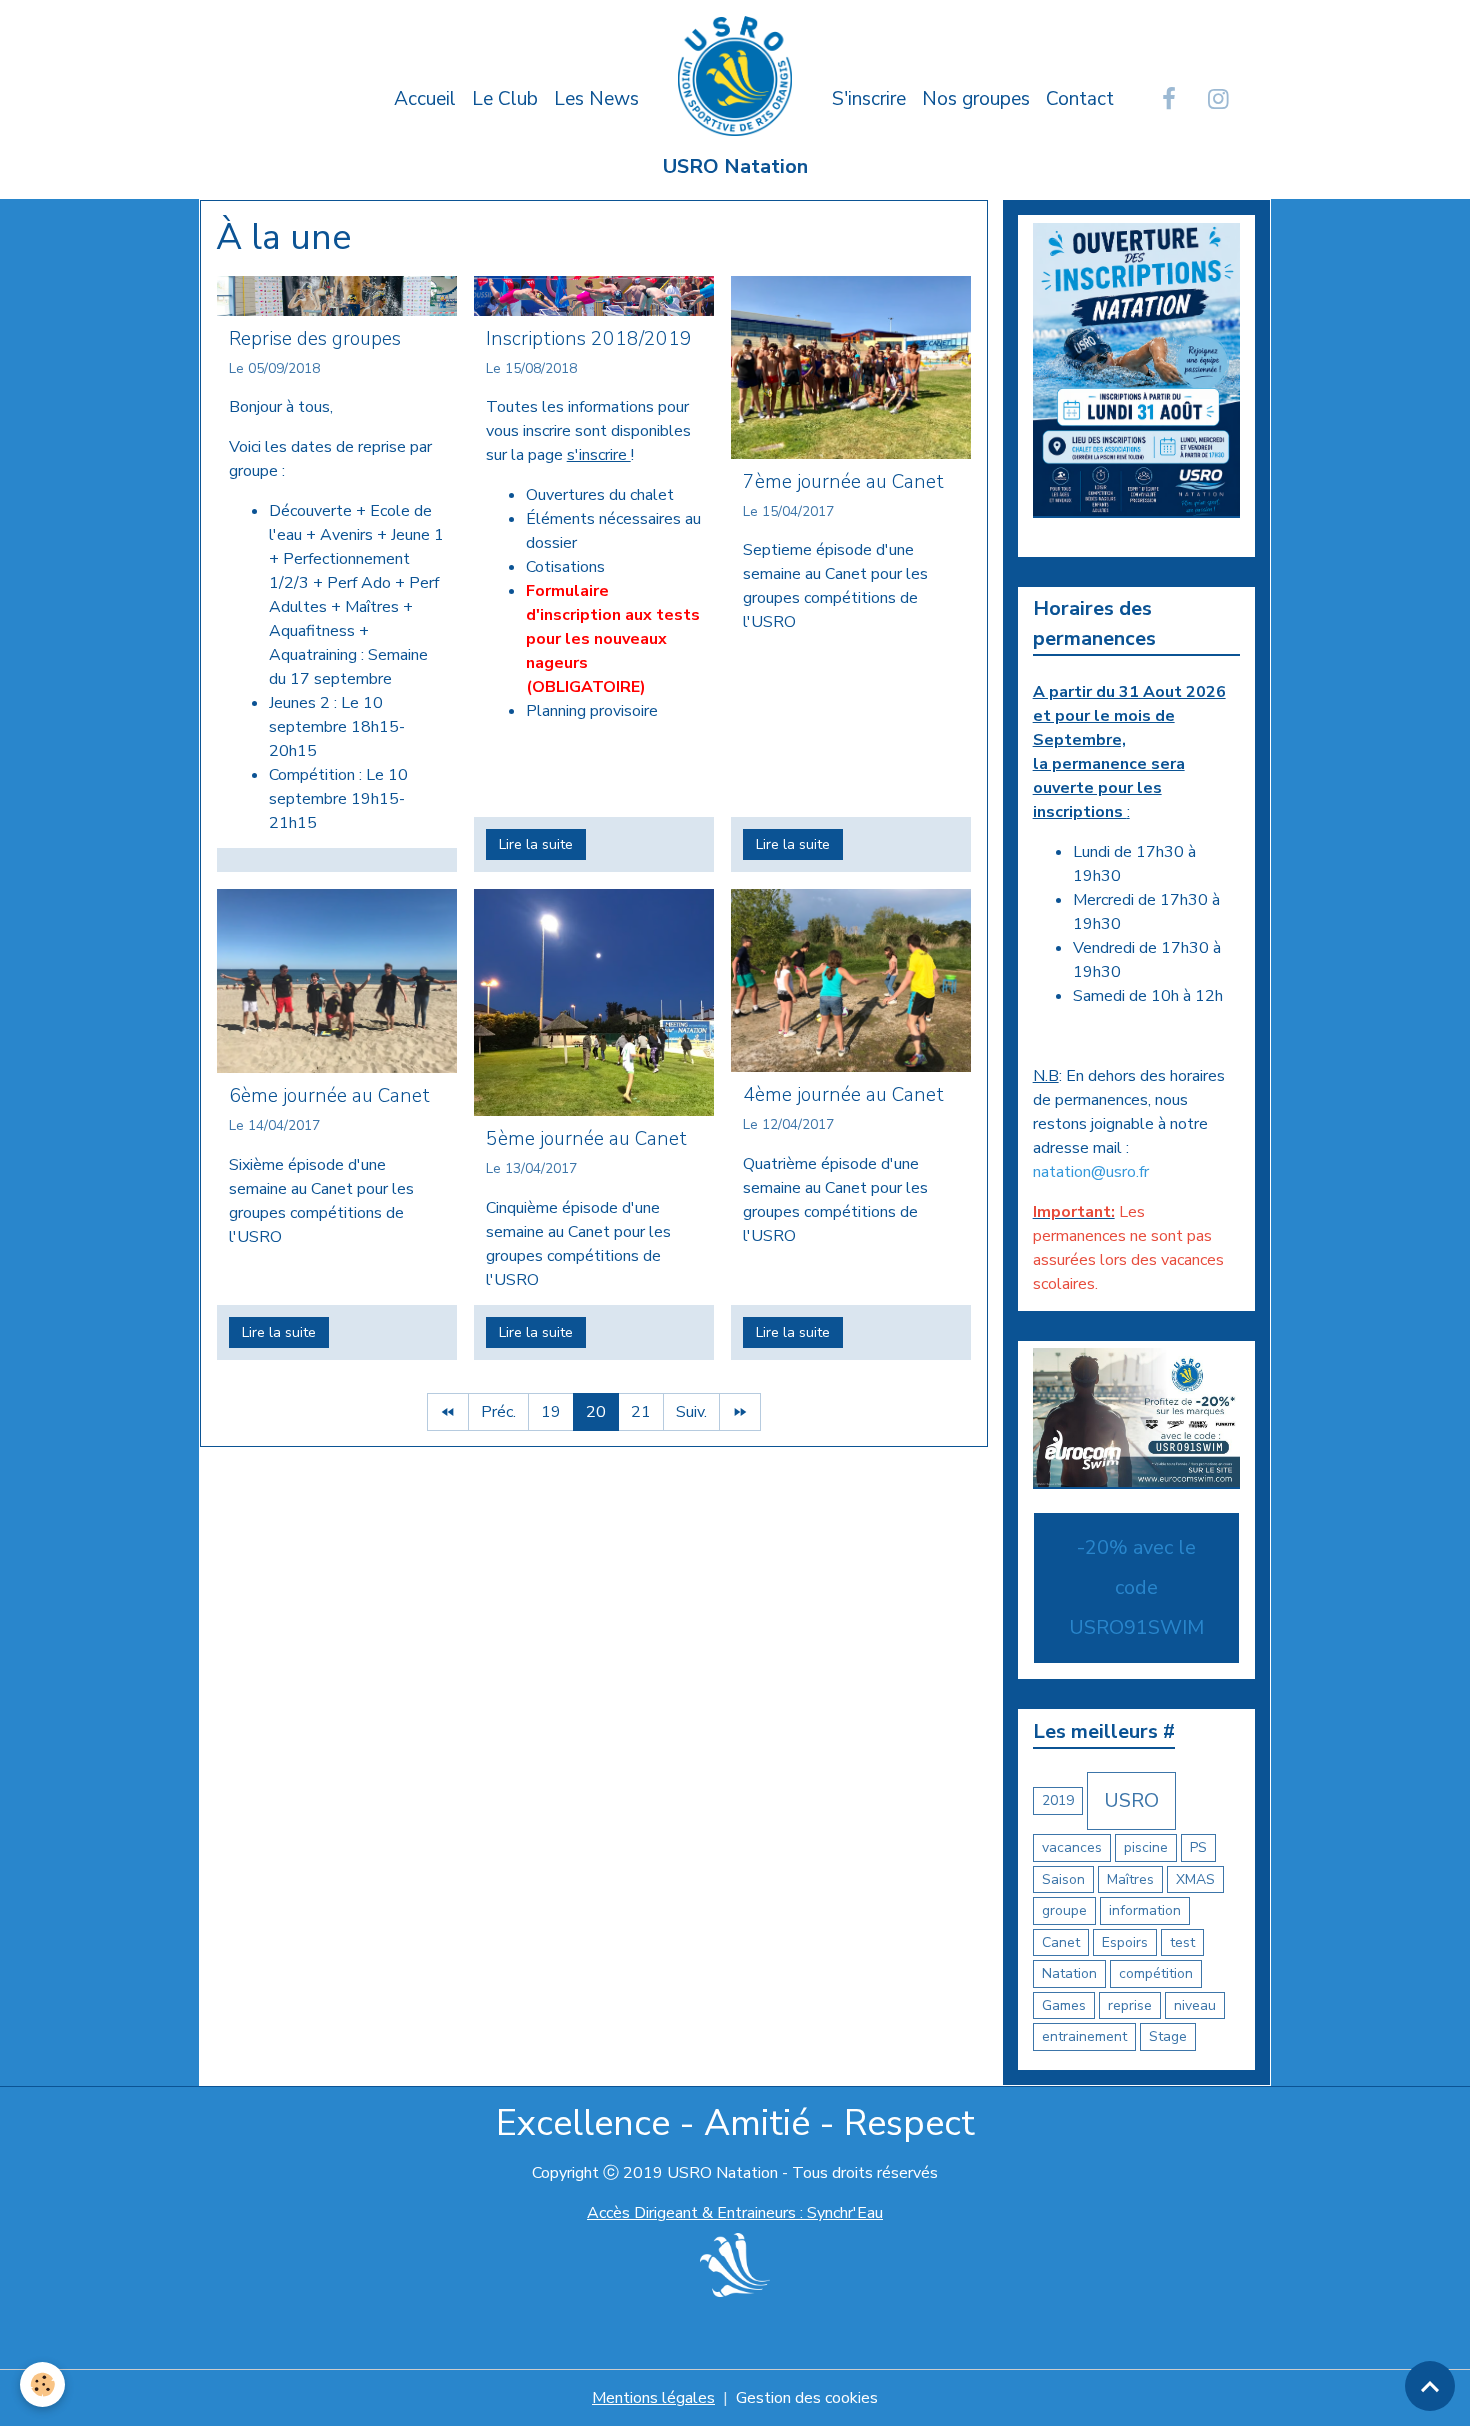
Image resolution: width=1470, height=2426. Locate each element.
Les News (596, 99)
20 (596, 1412)
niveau (1195, 2005)
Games (1064, 2005)
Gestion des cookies (807, 2398)
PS (1198, 1847)
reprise (1130, 2005)
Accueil (425, 99)
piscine (1146, 1847)
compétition (1156, 1973)
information (1145, 1910)
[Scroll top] (1430, 2386)
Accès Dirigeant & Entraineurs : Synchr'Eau (735, 2213)
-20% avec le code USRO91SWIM (1136, 1587)
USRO (1131, 1800)
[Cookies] (42, 2384)
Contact (1080, 99)
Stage (1168, 2036)
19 (551, 1412)
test (1182, 1942)
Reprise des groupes (315, 339)
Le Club (505, 99)
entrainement (1084, 2036)
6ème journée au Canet (329, 1096)
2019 (1058, 1800)
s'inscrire (599, 455)
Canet (1061, 1942)
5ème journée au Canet (586, 1139)
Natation (1069, 1973)
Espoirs (1125, 1942)
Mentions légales (653, 2398)
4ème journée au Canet (843, 1095)
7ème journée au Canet (843, 482)
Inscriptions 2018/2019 (589, 339)
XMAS (1195, 1879)
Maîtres (1130, 1879)
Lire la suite (536, 844)
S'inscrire (869, 99)
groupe (1064, 1910)
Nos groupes (976, 99)
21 (641, 1412)
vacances (1072, 1847)
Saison (1063, 1879)
